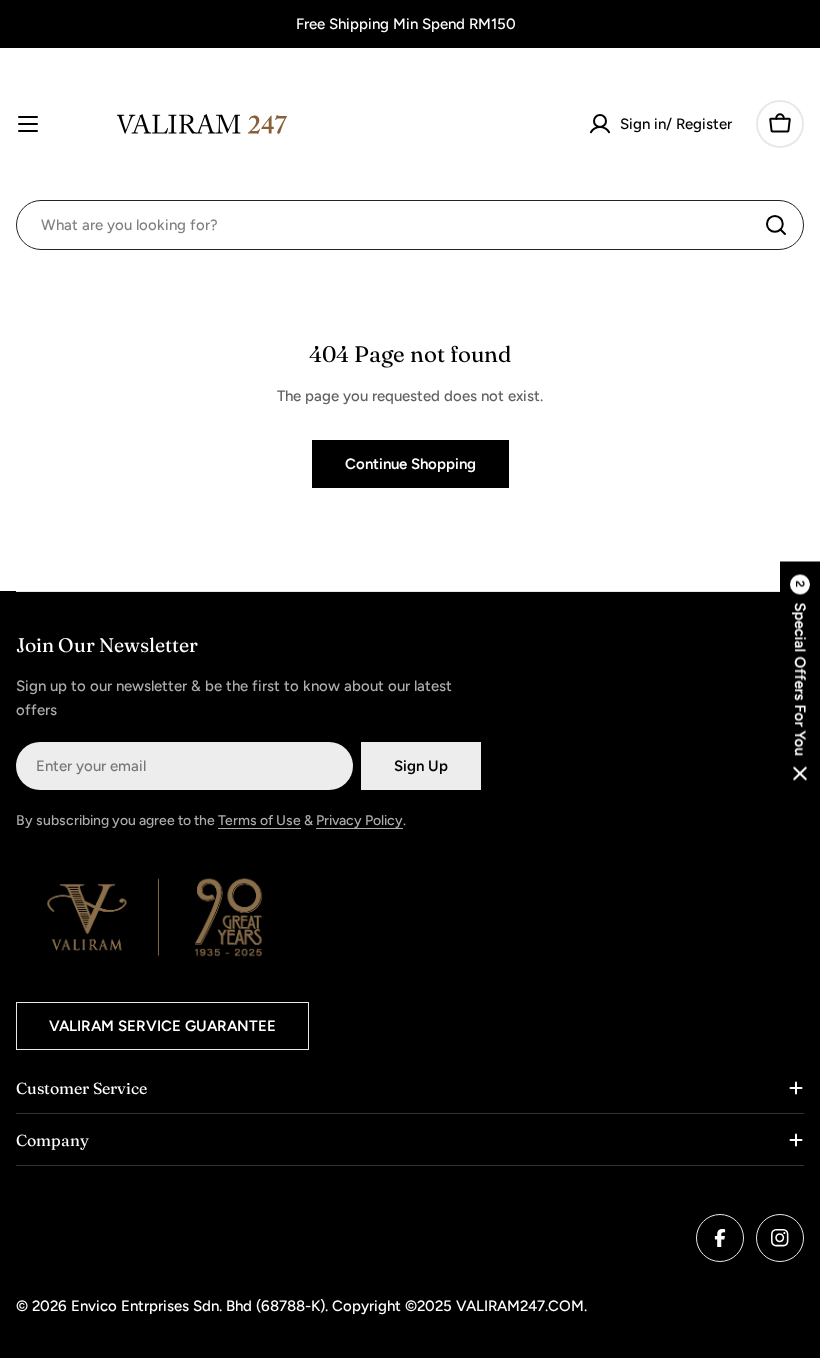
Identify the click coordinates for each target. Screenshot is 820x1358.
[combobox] (410, 225)
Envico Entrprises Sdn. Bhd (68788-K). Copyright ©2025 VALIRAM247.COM (327, 1306)
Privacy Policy (359, 820)
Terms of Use (259, 820)
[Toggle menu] (28, 124)
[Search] (776, 225)
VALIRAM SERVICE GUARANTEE (162, 1026)
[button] (800, 679)
